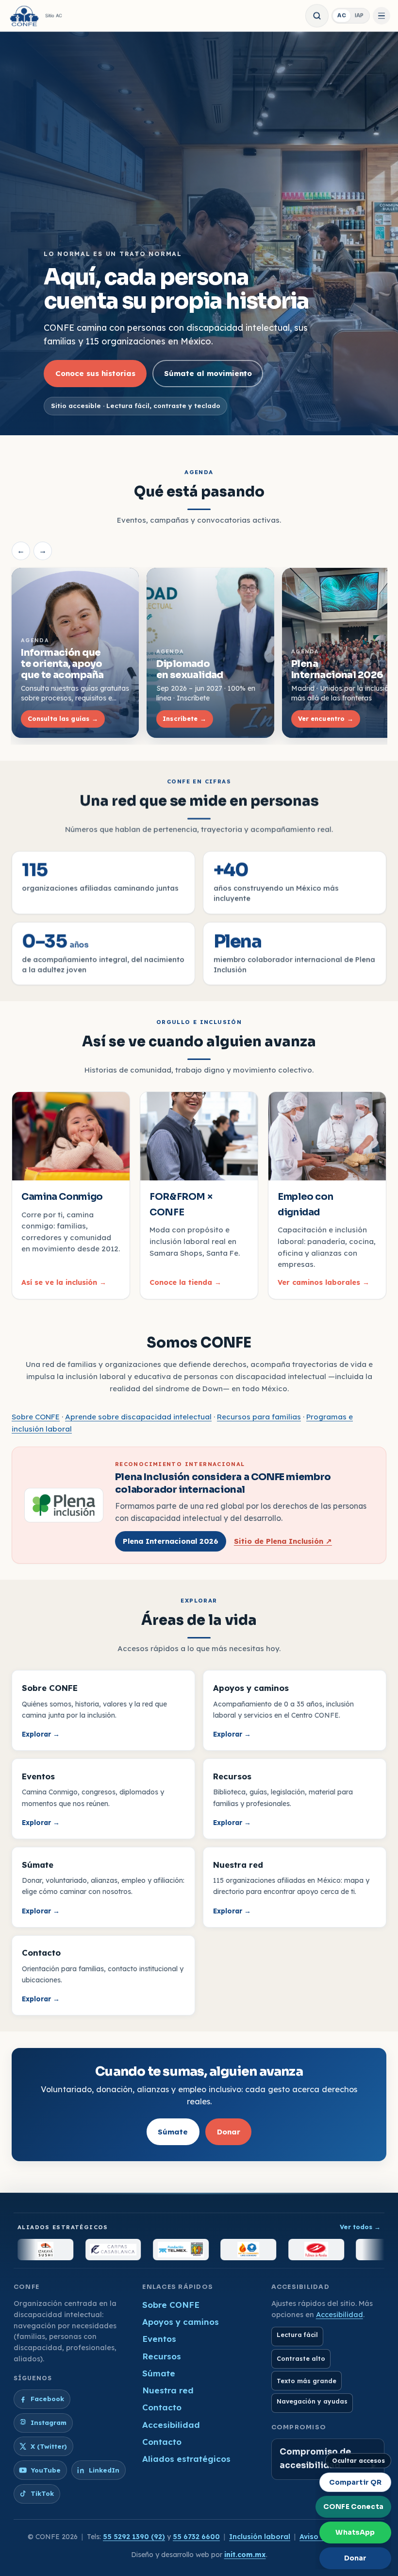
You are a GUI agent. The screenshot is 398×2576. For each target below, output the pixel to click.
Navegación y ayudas (312, 2401)
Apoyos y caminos (181, 2322)
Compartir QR (356, 2482)
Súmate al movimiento (208, 373)
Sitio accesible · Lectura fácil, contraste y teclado (136, 406)
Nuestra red (168, 2390)
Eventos (159, 2339)
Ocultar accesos (358, 2461)
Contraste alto (301, 2359)
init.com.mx (245, 2555)
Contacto (162, 2407)
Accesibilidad (171, 2425)
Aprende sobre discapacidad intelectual (138, 1417)
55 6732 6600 (196, 2537)
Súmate (173, 2131)
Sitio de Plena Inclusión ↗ (283, 1541)
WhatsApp (355, 2532)
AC (342, 15)
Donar (229, 2131)
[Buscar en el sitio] (317, 16)
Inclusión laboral (260, 2537)
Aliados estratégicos (186, 2459)
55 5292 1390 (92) (134, 2537)
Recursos (162, 2356)
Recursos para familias (259, 1417)
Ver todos (360, 2227)
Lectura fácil (297, 2335)
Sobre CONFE (36, 1417)
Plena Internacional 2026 (171, 1541)
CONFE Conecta (353, 2507)
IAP (359, 15)
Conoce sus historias (95, 373)
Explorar (41, 1734)
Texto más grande (307, 2381)
